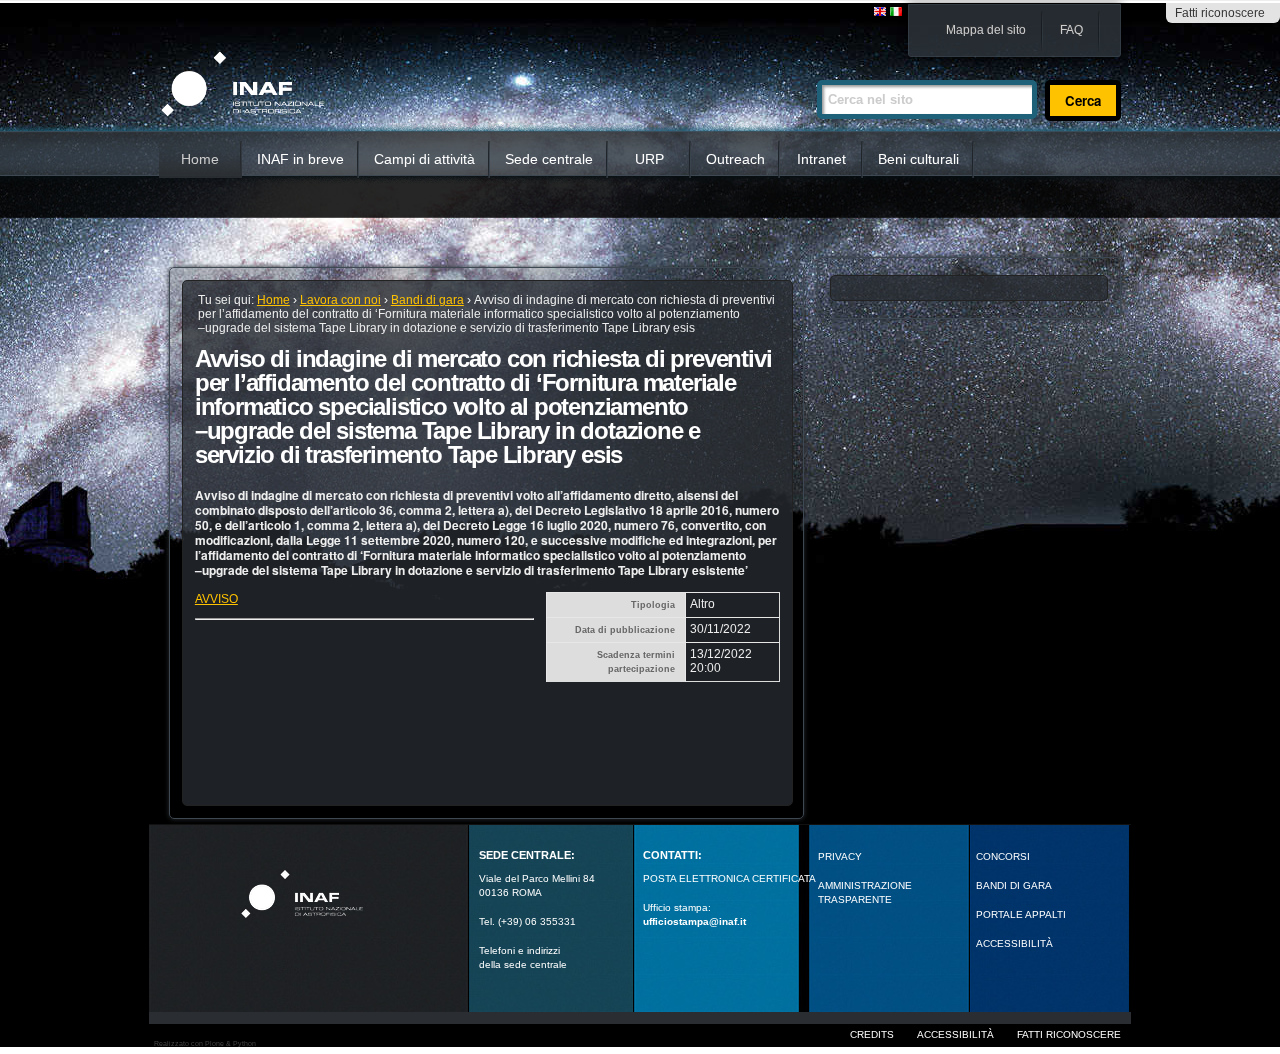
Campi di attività (424, 159)
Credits (872, 1034)
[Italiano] (896, 12)
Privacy (840, 856)
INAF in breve (300, 159)
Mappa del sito (986, 30)
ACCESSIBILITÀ (1014, 943)
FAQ (1071, 30)
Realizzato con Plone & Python (205, 1043)
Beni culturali (918, 159)
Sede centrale (549, 159)
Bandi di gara (427, 300)
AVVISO (216, 599)
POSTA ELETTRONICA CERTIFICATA (729, 878)
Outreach (735, 159)
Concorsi (1003, 856)
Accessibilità (955, 1034)
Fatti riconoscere (1220, 13)
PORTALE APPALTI (1021, 914)
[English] (881, 12)
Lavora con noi (340, 300)
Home (200, 159)
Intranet (821, 159)
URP (649, 159)
